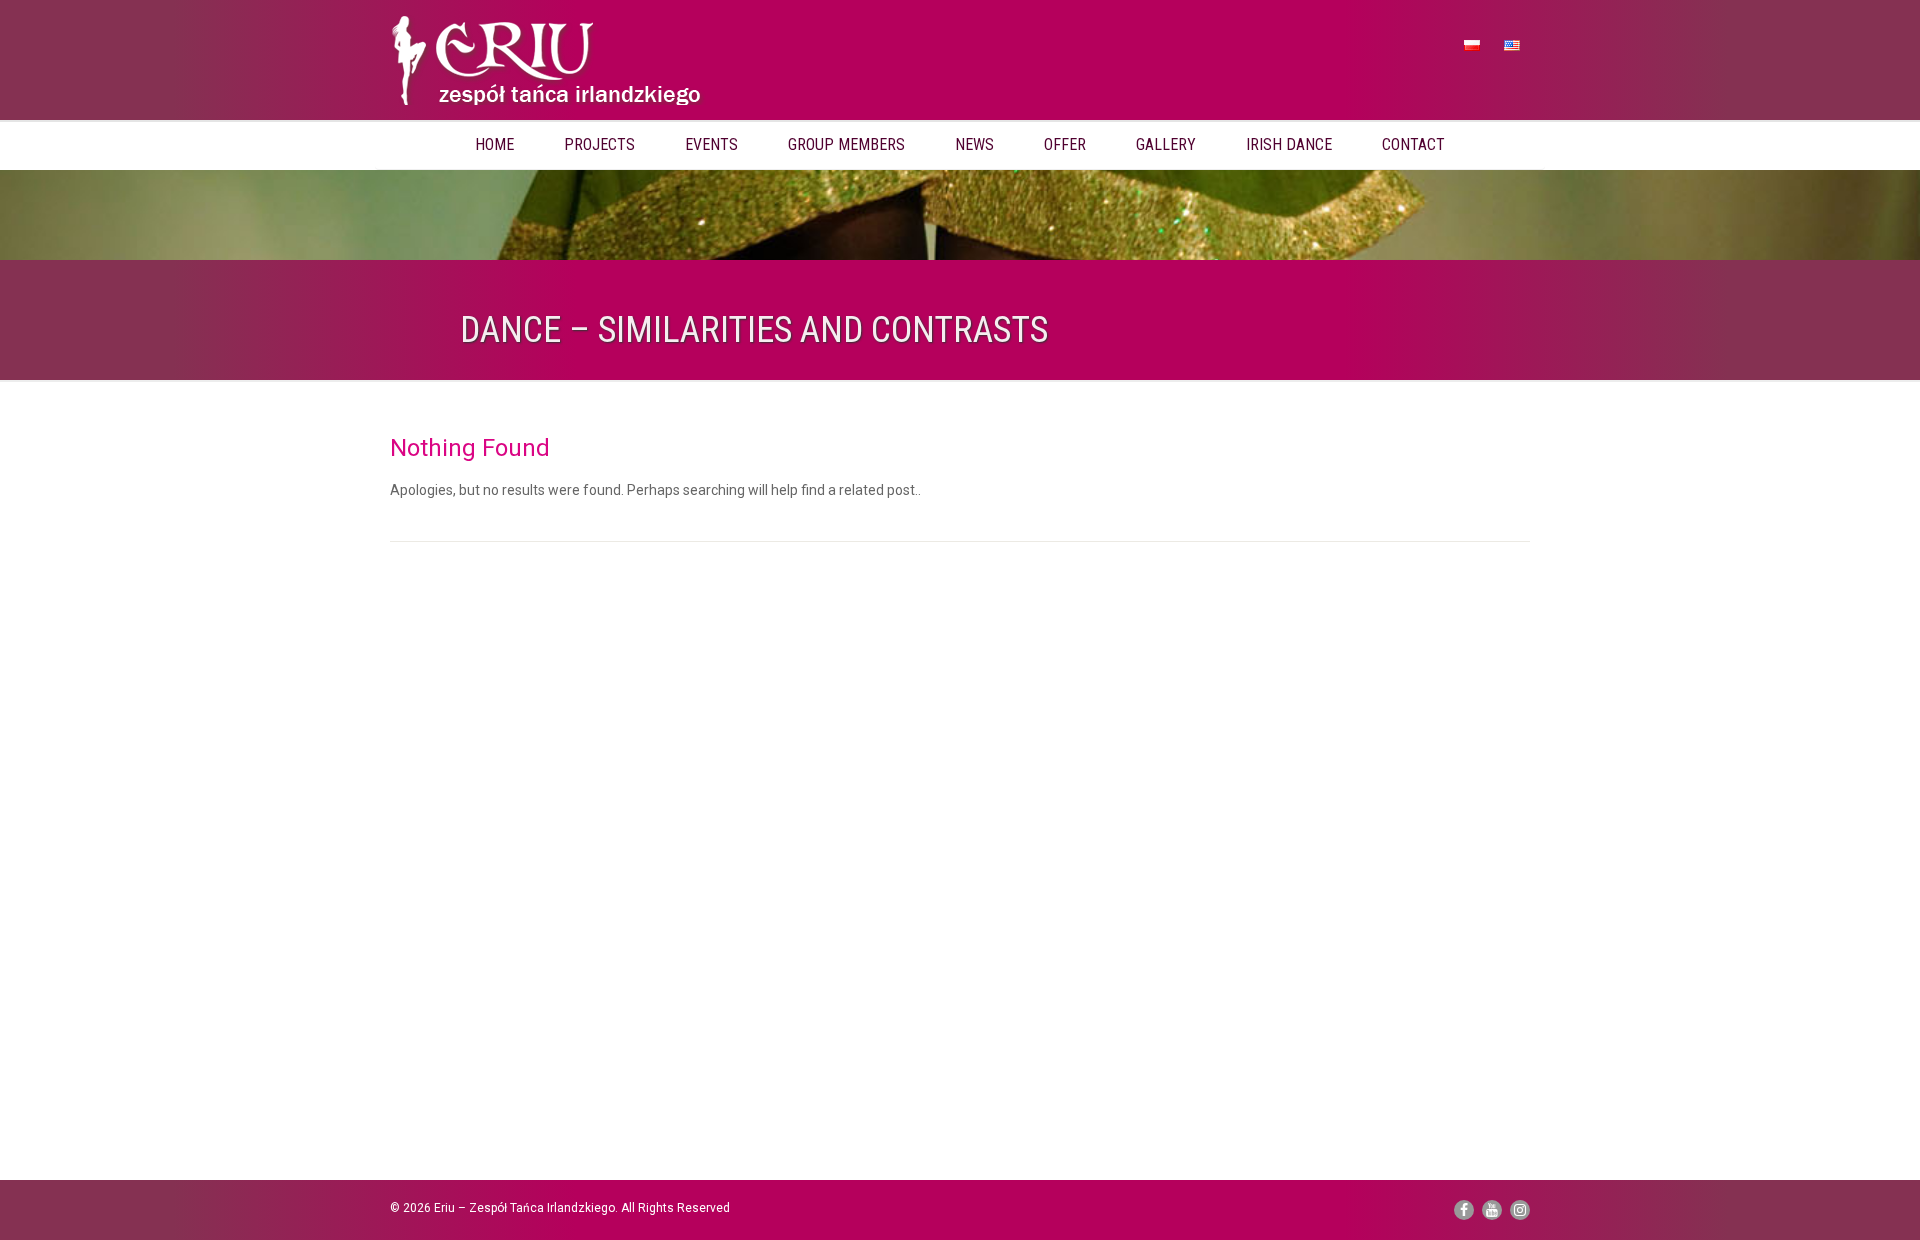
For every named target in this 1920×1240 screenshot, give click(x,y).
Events (711, 144)
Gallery (1166, 144)
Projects (599, 144)
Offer (1065, 144)
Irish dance (1289, 144)
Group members (846, 144)
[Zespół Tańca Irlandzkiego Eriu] (570, 64)
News (974, 144)
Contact (1413, 144)
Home (494, 144)
